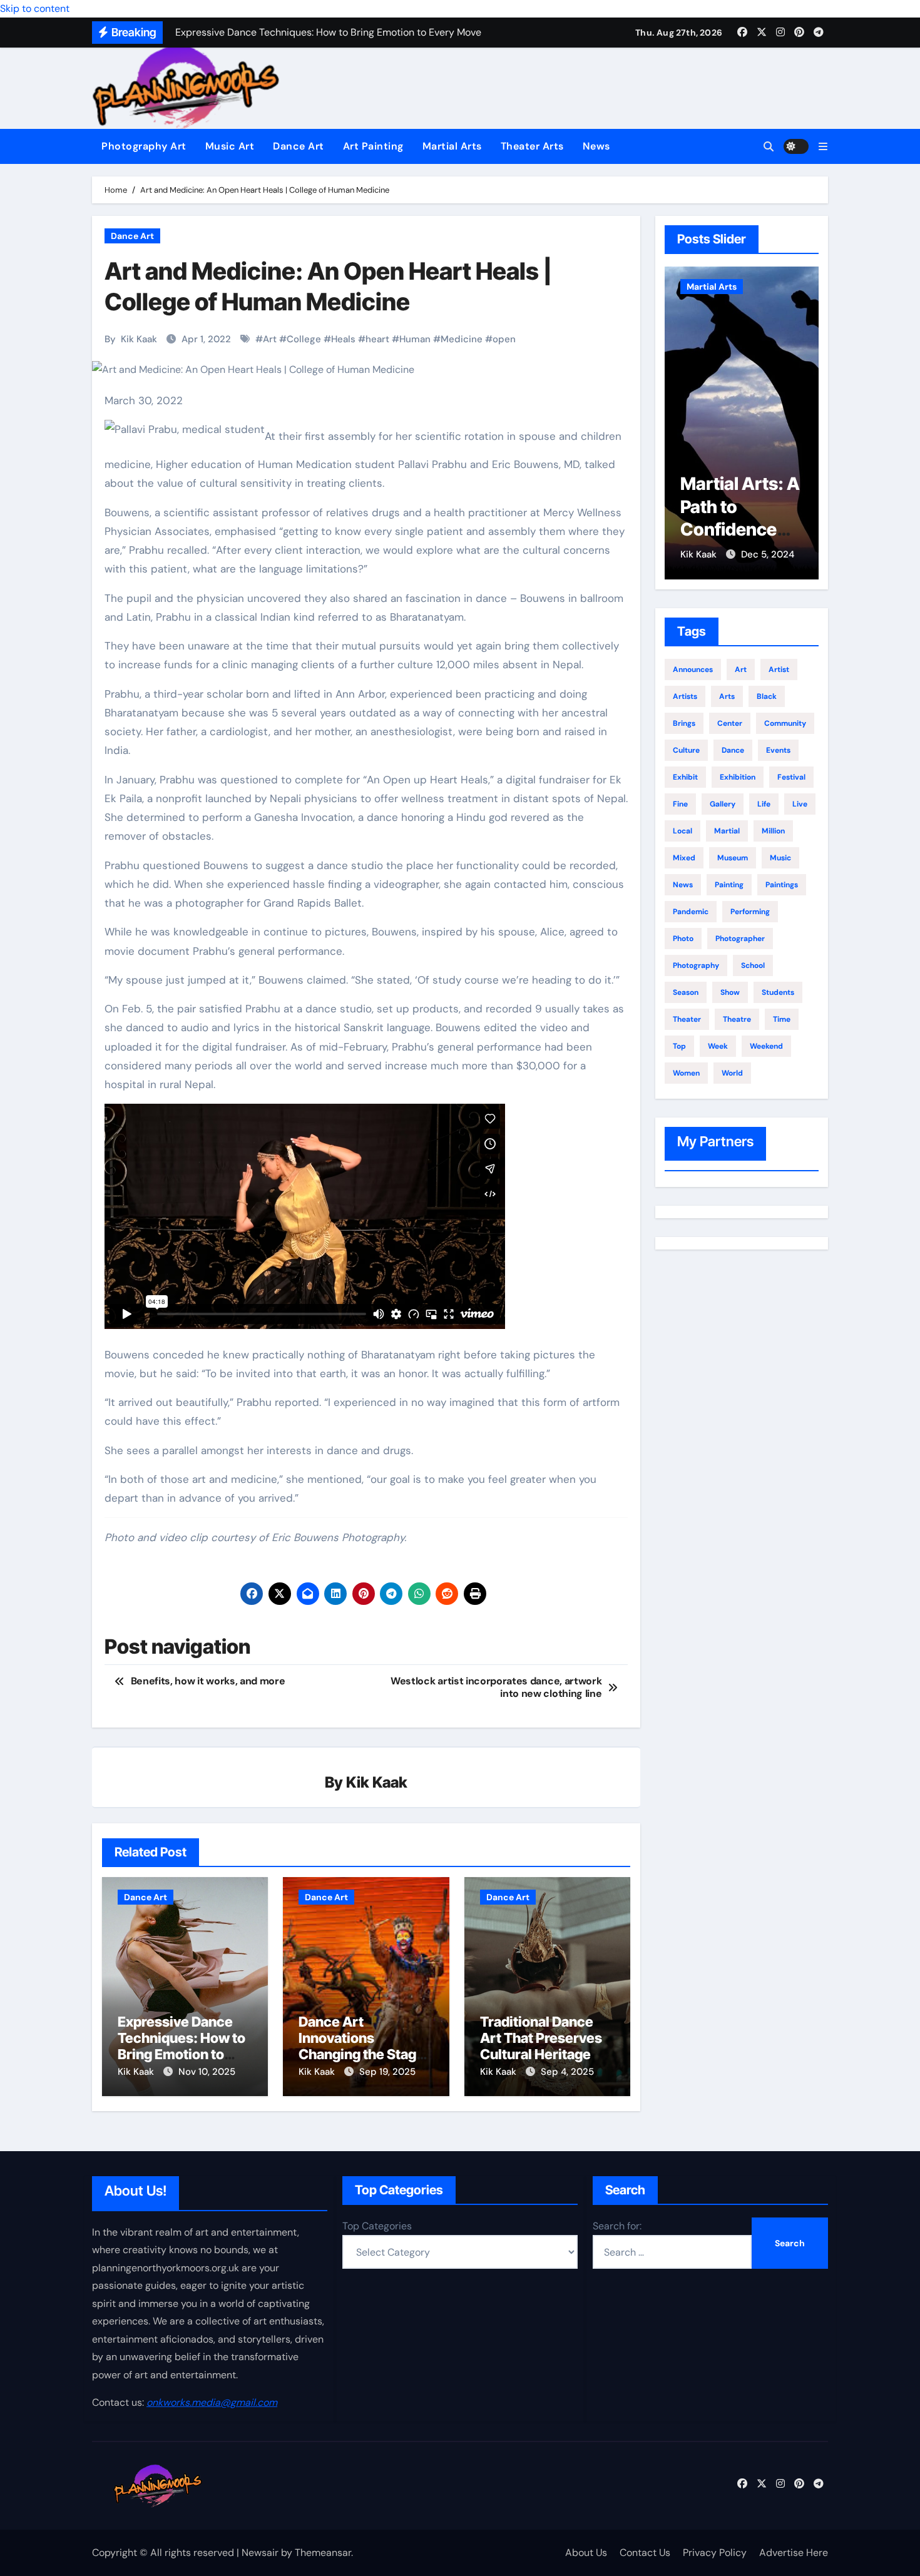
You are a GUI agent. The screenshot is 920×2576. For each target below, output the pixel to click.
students (778, 992)
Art (270, 339)
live (800, 804)
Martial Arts (452, 146)
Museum (733, 858)
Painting (729, 885)
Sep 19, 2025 (387, 2072)
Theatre (737, 1019)
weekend (766, 1046)
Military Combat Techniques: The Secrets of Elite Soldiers (739, 529)
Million (773, 831)
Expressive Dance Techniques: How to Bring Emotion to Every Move (181, 2046)
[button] (823, 147)
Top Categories (377, 2226)
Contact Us (645, 2553)
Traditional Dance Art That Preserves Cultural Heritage (541, 2038)
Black (767, 696)
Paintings (782, 885)
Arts (727, 696)
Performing (750, 912)
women (686, 1073)
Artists (685, 696)
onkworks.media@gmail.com (212, 2402)
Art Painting (373, 146)
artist (779, 669)
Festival (791, 777)
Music (780, 858)
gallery (723, 804)
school (753, 965)
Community (785, 723)
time (782, 1019)
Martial (727, 831)
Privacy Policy (715, 2553)
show (730, 992)
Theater (687, 1019)
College (304, 339)
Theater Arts (532, 146)
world (732, 1073)
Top (679, 1046)
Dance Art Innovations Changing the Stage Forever (361, 2046)
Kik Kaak (139, 339)
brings (684, 723)
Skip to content (35, 8)
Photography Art (144, 146)
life (764, 804)
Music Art (230, 146)
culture (686, 750)
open (504, 339)
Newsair (260, 2553)
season (686, 992)
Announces (693, 669)
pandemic (691, 912)
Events (778, 750)
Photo (683, 939)
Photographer (740, 939)
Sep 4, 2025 (567, 2072)
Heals (343, 339)
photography (696, 965)
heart (377, 339)
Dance (733, 750)
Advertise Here (794, 2553)
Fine (680, 804)
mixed (684, 858)
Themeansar (323, 2553)
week (718, 1046)
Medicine (462, 339)
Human (415, 339)
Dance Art (299, 146)
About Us (586, 2553)
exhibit (685, 777)
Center (730, 723)
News (596, 146)
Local (682, 831)
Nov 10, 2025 (207, 2072)
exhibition (738, 777)
